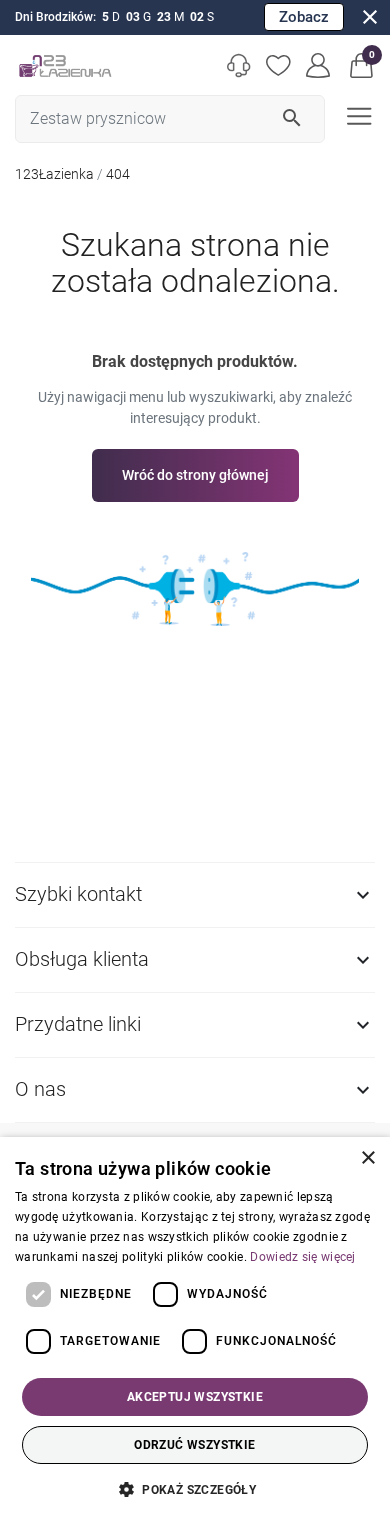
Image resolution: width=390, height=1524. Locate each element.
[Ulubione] (279, 65)
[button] (362, 65)
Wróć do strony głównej (195, 475)
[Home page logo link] (65, 65)
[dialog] (195, 1330)
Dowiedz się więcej (302, 1257)
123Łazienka (54, 174)
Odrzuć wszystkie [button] (194, 1445)
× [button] (367, 1158)
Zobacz (304, 17)
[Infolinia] (239, 65)
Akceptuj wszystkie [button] (195, 1397)
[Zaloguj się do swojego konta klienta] (319, 65)
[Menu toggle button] (357, 114)
